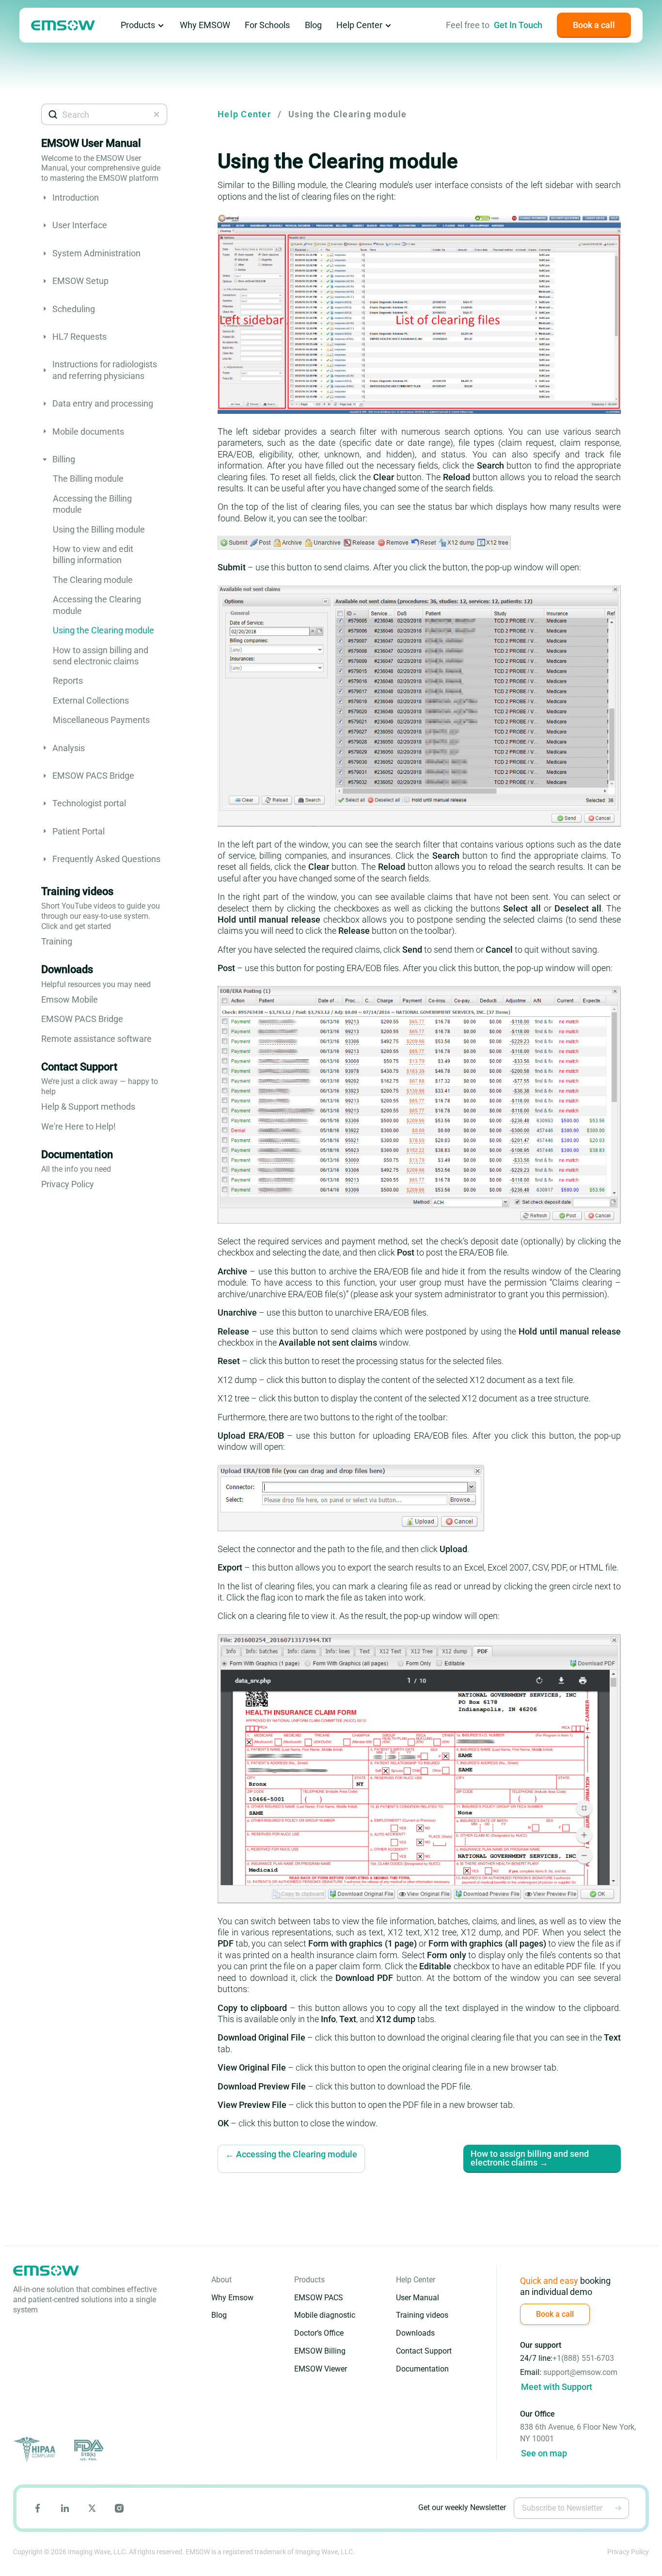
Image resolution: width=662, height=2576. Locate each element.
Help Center (359, 25)
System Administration (96, 253)
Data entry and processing (103, 403)
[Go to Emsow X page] (92, 2508)
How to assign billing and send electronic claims (101, 656)
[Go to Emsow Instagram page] (119, 2508)
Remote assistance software (96, 1039)
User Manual (418, 2298)
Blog (313, 25)
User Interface (80, 225)
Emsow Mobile (70, 999)
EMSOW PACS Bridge (93, 776)
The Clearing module (93, 580)
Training (57, 941)
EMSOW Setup (80, 281)
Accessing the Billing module (92, 504)
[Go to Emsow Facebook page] (38, 2508)
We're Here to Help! (79, 1126)
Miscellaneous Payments (101, 720)
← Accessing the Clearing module (291, 2155)
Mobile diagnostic (325, 2315)
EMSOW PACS (319, 2298)
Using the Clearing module (103, 630)
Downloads (67, 969)
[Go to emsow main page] (63, 25)
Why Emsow (232, 2298)
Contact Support (79, 1067)
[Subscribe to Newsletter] (618, 2508)
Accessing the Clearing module (97, 605)
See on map (544, 2453)
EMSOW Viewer (321, 2369)
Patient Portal (79, 831)
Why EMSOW (205, 25)
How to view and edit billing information (93, 554)
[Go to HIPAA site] (36, 2450)
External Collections (91, 700)
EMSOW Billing (320, 2351)
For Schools (267, 25)
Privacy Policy (68, 1184)
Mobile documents (88, 432)
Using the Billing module (99, 529)
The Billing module (88, 479)
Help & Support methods (88, 1107)
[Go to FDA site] (88, 2450)
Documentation (77, 1154)
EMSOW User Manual (91, 143)
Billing (64, 459)
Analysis (69, 748)
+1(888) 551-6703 (583, 2358)
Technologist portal (89, 803)
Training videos (77, 891)
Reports (68, 681)
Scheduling (74, 309)
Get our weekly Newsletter (462, 2507)
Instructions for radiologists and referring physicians (105, 370)
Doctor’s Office (319, 2333)
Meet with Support (557, 2387)
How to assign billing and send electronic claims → (530, 2158)
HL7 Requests (79, 337)
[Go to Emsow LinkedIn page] (65, 2508)
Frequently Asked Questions (106, 859)
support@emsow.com (580, 2372)
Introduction (76, 197)
